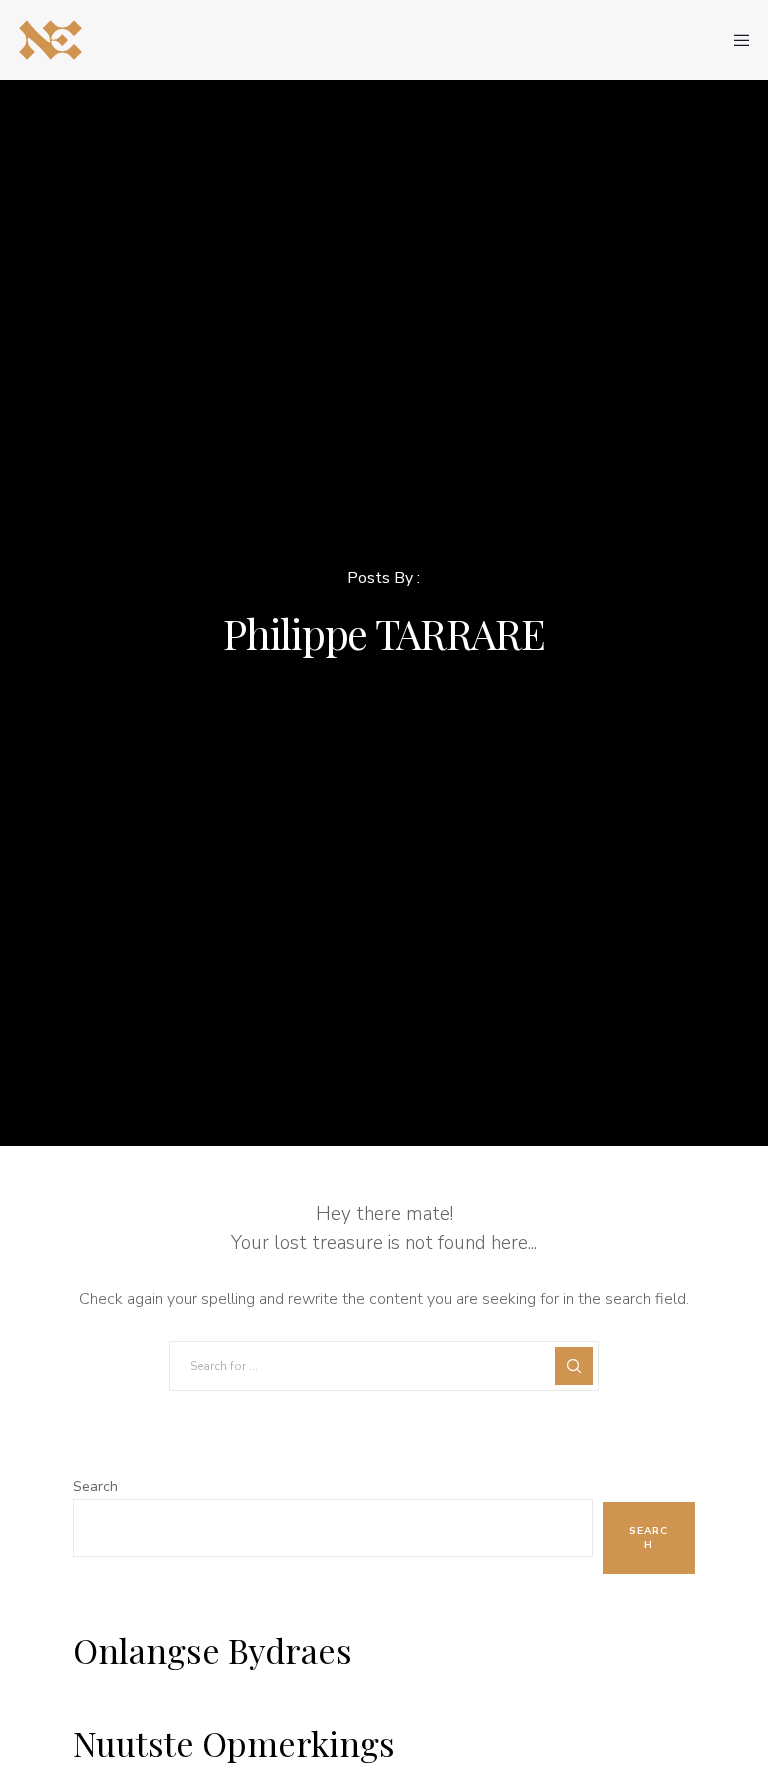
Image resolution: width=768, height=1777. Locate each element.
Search (95, 1486)
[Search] (574, 1366)
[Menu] (735, 40)
